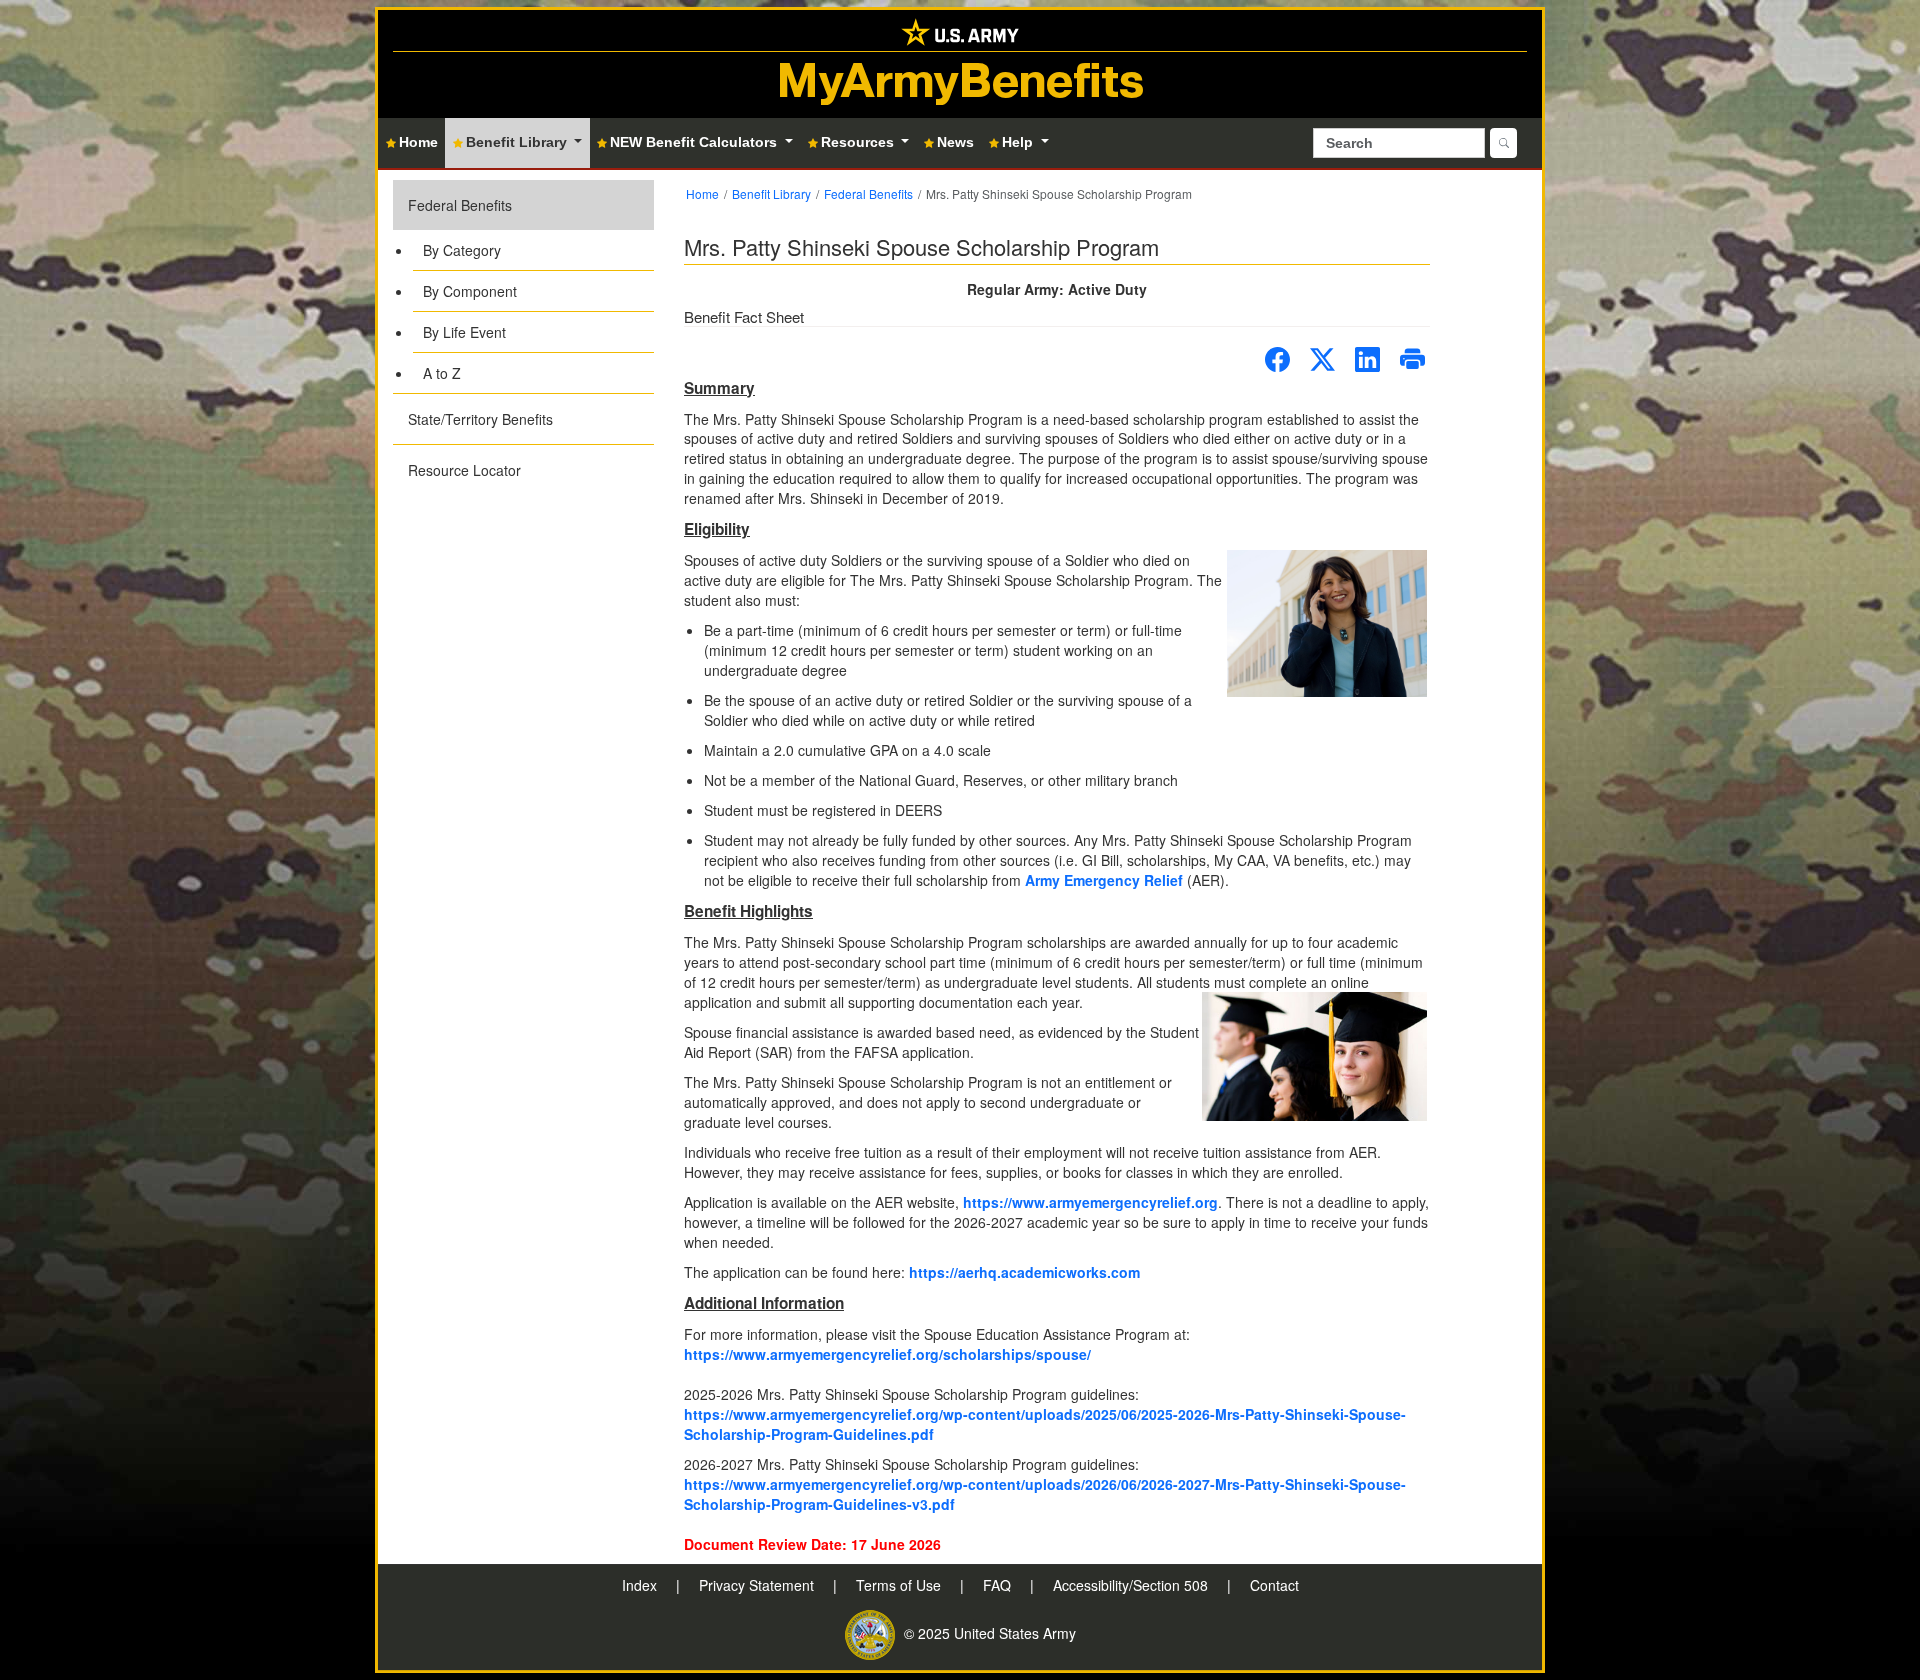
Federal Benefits (460, 205)
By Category (462, 250)
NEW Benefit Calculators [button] (695, 142)
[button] (523, 286)
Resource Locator (464, 470)
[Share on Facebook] (1277, 359)
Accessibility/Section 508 (1132, 1585)
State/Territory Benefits (480, 419)
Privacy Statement (758, 1585)
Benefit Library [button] (518, 142)
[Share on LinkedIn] (1367, 359)
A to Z (442, 373)
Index (641, 1585)
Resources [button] (859, 142)
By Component (470, 291)
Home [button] (418, 142)
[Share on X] (1322, 359)
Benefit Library (771, 193)
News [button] (955, 142)
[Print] (1412, 359)
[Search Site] (1503, 143)
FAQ (999, 1585)
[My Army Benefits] (960, 30)
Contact (1274, 1585)
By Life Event (464, 332)
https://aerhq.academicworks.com (1024, 1272)
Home (702, 193)
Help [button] (1019, 142)
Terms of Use (900, 1585)
